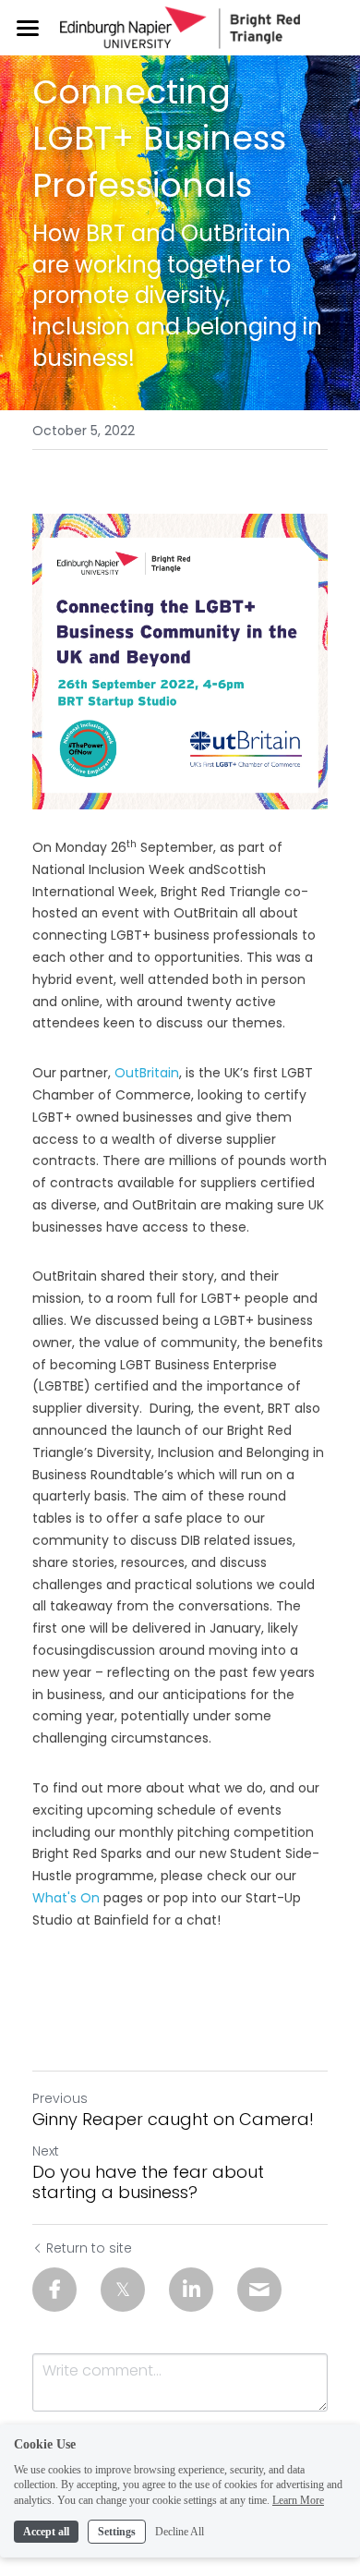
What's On (66, 1898)
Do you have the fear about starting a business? (148, 2183)
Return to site (89, 2248)
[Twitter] (123, 2290)
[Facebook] (54, 2290)
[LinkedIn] (191, 2290)
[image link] (180, 26)
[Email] (259, 2290)
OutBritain (147, 1073)
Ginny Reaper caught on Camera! (173, 2120)
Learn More (298, 2500)
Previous (60, 2098)
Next (46, 2151)
